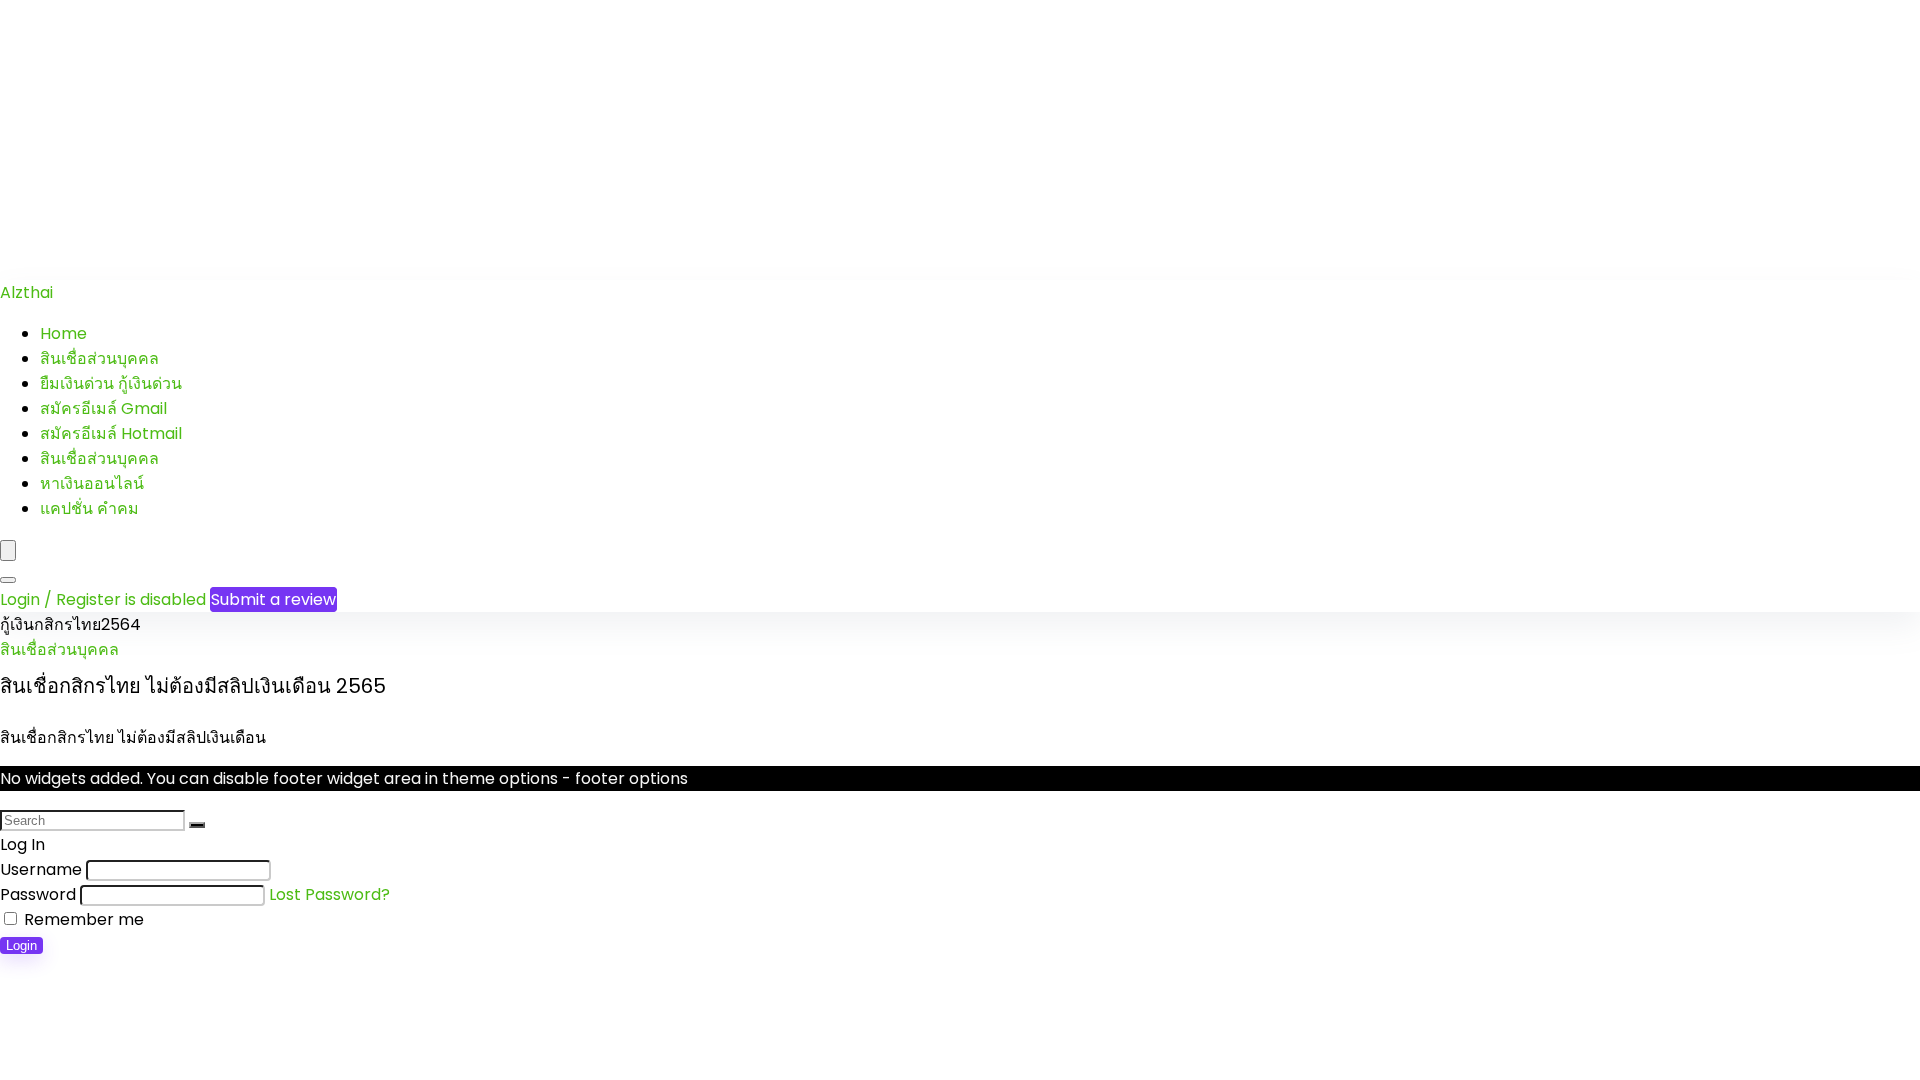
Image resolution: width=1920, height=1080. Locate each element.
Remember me (82, 919)
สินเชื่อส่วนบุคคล (99, 358)
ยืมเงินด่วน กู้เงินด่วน (111, 383)
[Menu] (8, 550)
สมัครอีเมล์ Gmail (103, 408)
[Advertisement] (600, 140)
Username (41, 869)
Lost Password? (329, 894)
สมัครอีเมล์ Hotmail (111, 433)
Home (63, 333)
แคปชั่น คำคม (89, 508)
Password (38, 894)
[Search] (8, 580)
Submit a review (273, 599)
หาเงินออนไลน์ (92, 483)
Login (21, 945)
